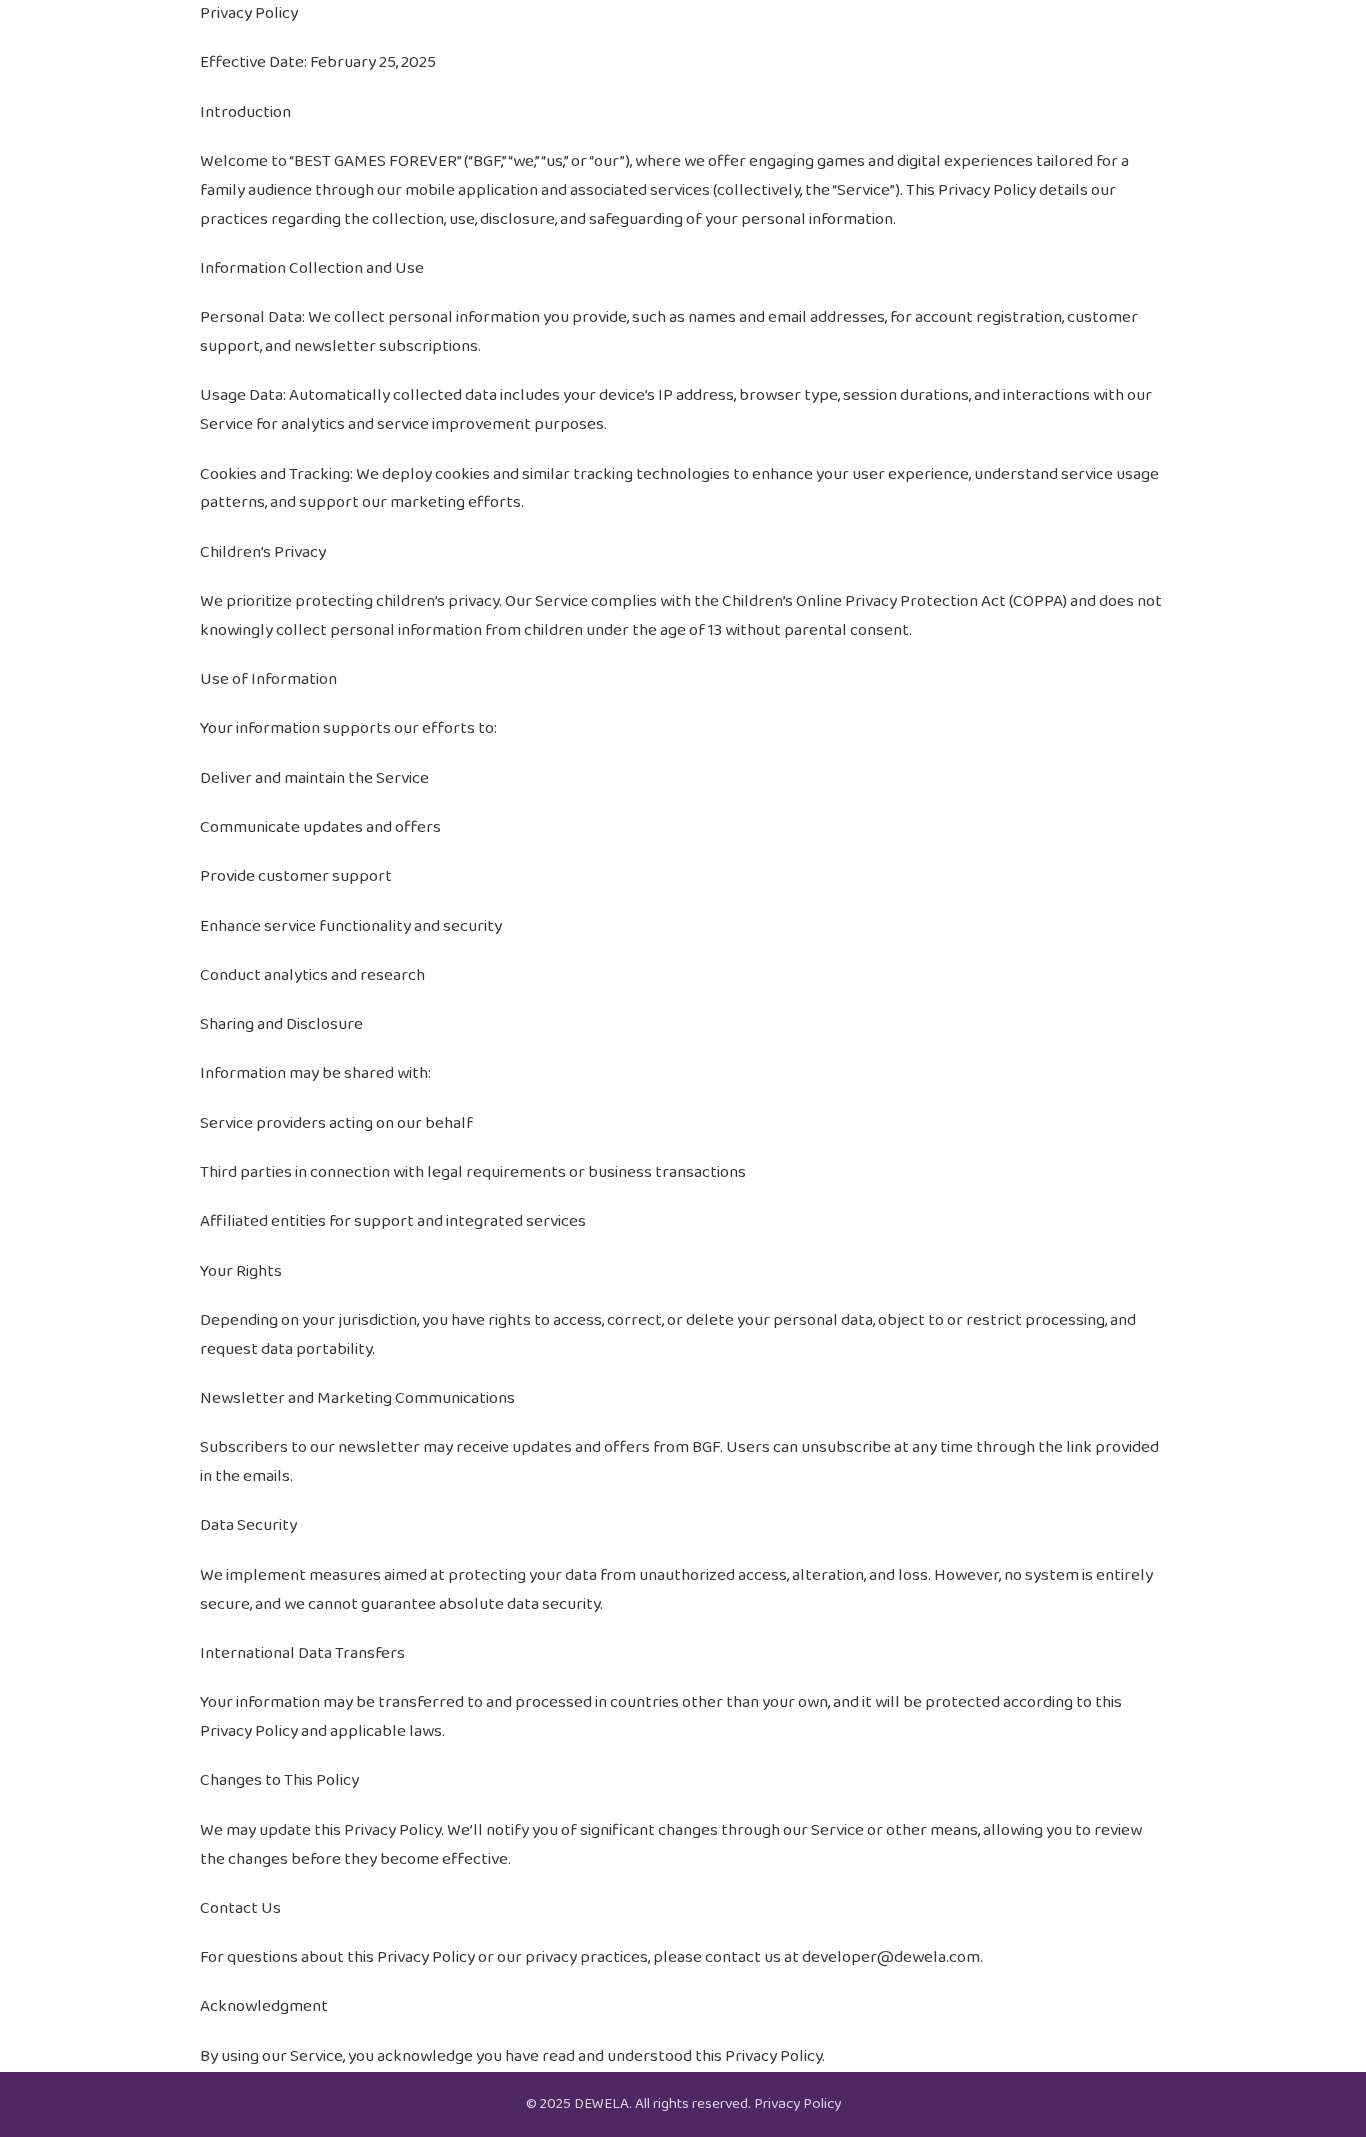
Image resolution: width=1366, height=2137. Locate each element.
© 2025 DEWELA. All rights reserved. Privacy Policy (683, 2104)
